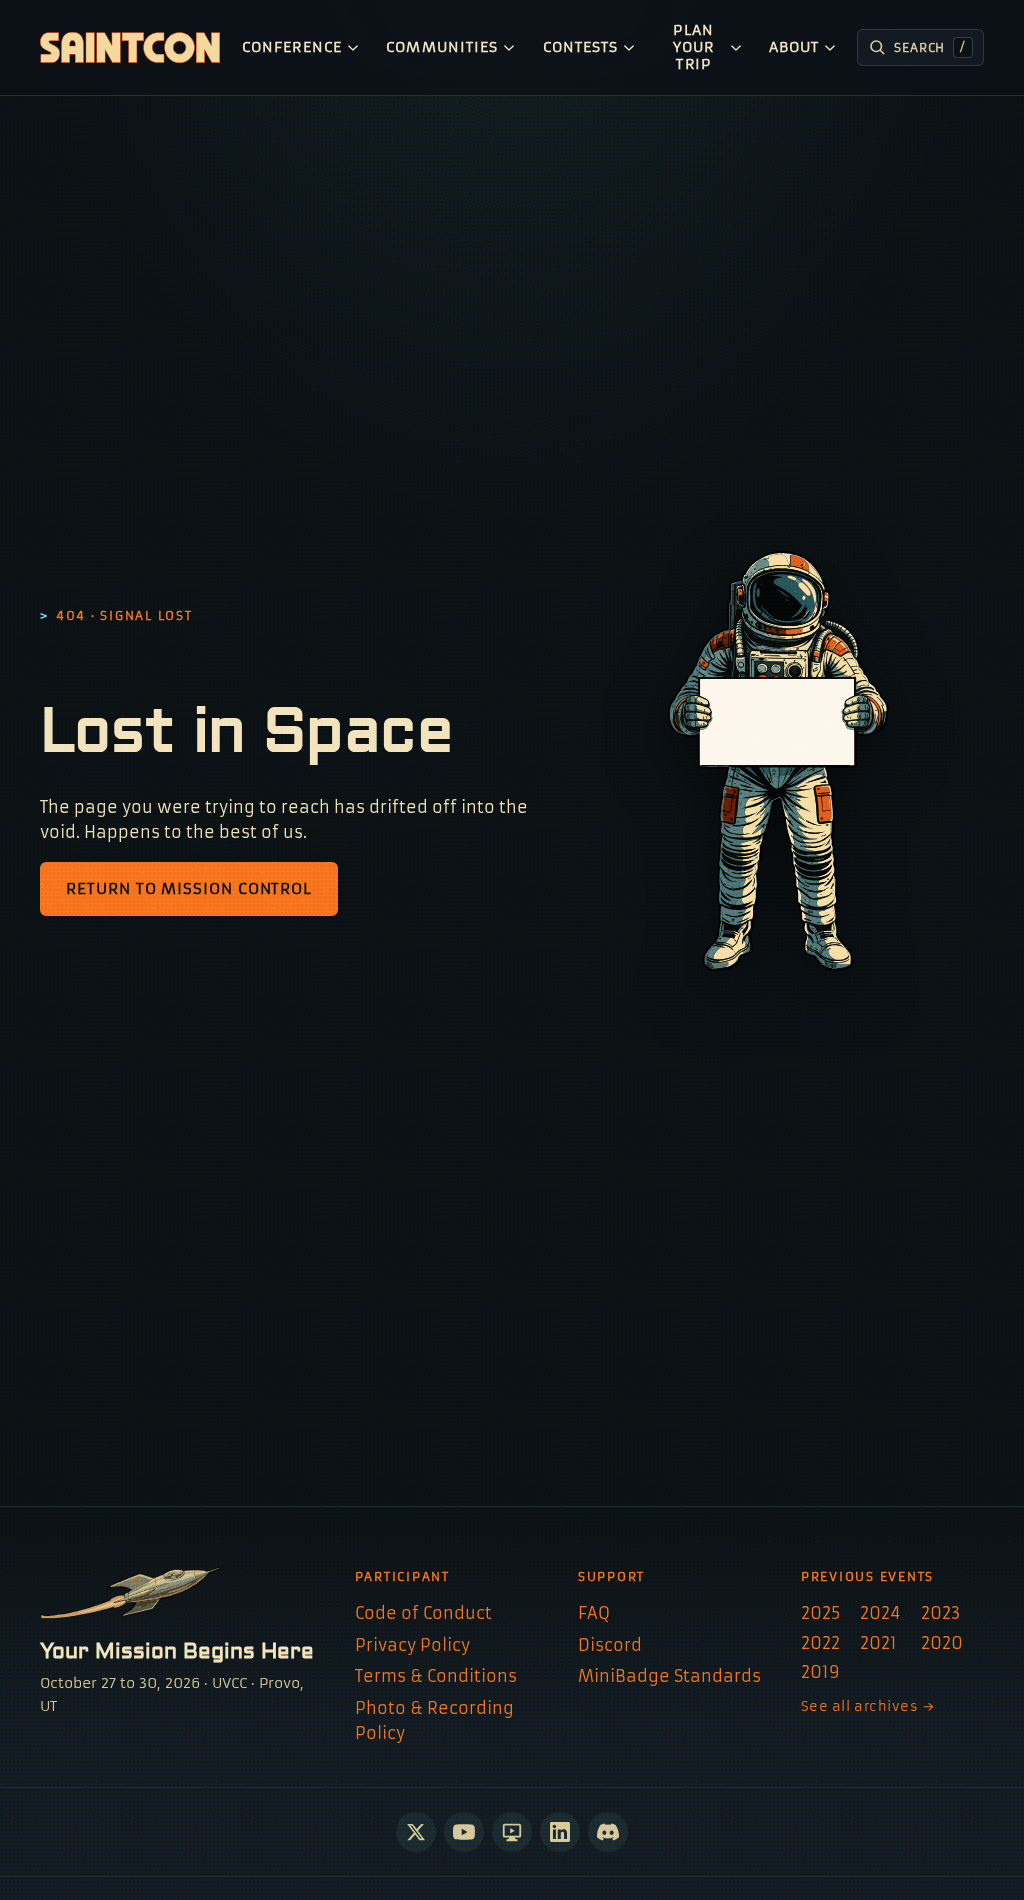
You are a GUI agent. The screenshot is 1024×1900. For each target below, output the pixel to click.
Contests (581, 47)
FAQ (594, 1613)
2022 (820, 1643)
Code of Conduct (423, 1613)
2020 (942, 1643)
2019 (820, 1672)
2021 (878, 1643)
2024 (880, 1613)
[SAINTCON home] (130, 47)
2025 (820, 1613)
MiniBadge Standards (669, 1676)
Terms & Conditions (436, 1676)
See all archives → (868, 1706)
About (794, 47)
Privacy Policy (412, 1645)
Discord (610, 1645)
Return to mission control (189, 888)
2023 (940, 1613)
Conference (292, 47)
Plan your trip (693, 47)
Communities (442, 47)
